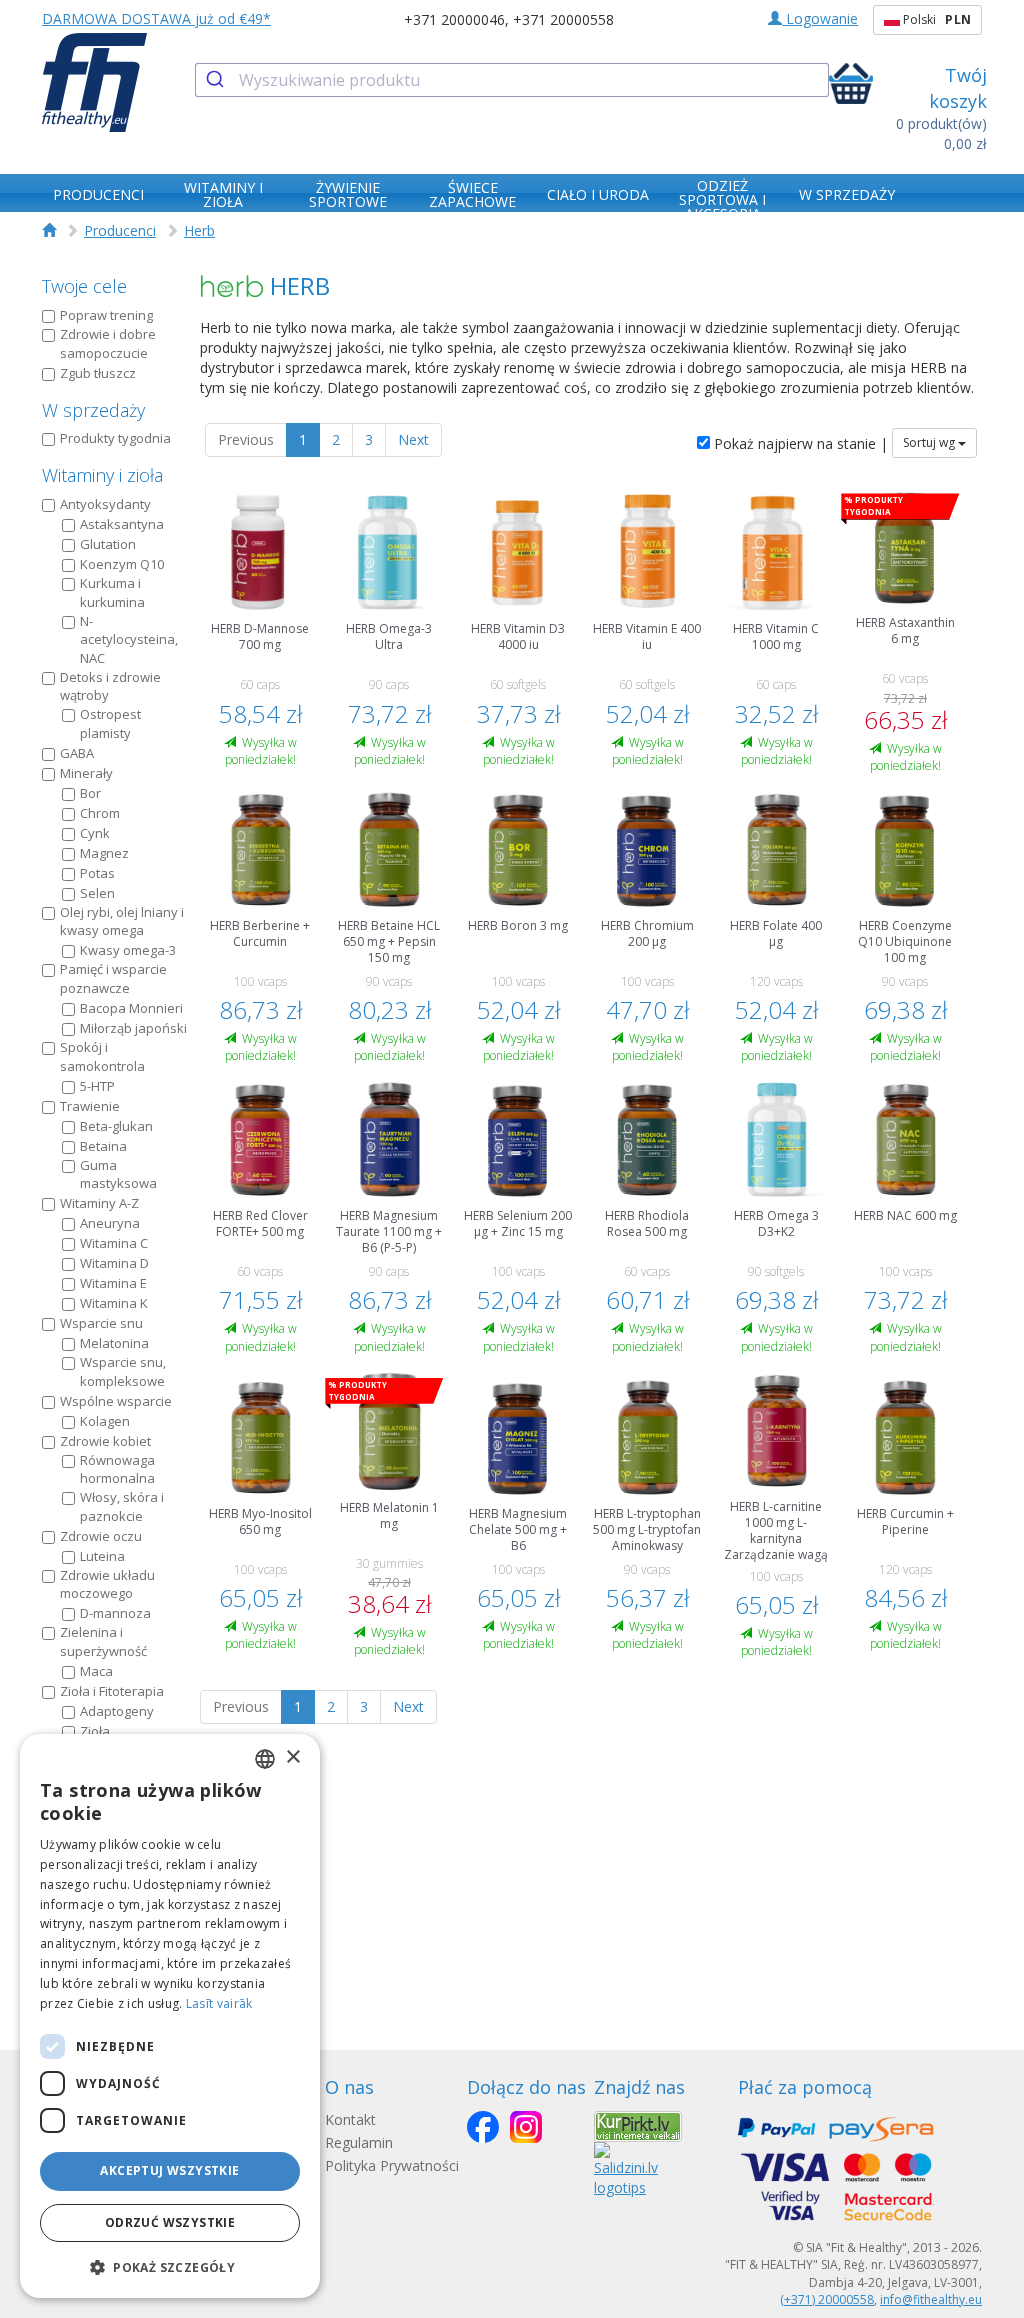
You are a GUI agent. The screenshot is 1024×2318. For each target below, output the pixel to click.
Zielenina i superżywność (103, 1641)
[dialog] (170, 2016)
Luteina (102, 1556)
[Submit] (217, 80)
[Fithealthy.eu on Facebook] (483, 2127)
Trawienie (90, 1106)
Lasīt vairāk (219, 2003)
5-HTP (97, 1086)
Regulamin (359, 2142)
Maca (96, 1671)
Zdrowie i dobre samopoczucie (108, 343)
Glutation (108, 544)
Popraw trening (106, 315)
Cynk (95, 833)
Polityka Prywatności (392, 2165)
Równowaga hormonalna (117, 1469)
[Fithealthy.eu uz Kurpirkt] (638, 2124)
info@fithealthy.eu (931, 2299)
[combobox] (511, 80)
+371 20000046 (454, 19)
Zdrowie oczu (101, 1536)
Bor (90, 793)
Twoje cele (84, 286)
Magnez (104, 853)
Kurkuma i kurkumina (112, 592)
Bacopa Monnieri (131, 1008)
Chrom (100, 813)
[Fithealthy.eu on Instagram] (526, 2127)
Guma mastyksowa (118, 1174)
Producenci (120, 230)
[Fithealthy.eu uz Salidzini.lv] (626, 2167)
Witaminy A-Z (99, 1203)
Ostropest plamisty (110, 723)
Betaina (103, 1146)
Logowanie (820, 18)
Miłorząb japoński (133, 1028)
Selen (97, 893)
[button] (170, 2266)
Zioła (95, 1731)
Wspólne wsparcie (116, 1401)
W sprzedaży (93, 410)
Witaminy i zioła (102, 475)
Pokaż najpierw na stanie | (799, 443)
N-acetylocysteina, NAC (129, 639)
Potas (97, 873)
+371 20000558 (563, 19)
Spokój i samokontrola (102, 1056)
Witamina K (114, 1303)
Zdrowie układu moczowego (107, 1584)
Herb (199, 230)
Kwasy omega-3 (128, 950)
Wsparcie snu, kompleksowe (123, 1371)
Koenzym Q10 (122, 564)
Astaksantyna (122, 524)
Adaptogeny (117, 1711)
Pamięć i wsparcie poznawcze (113, 978)
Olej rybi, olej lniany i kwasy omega (122, 921)
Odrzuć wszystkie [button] (170, 2222)
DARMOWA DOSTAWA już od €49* (156, 18)
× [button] (292, 1757)
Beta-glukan (116, 1126)
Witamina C (114, 1243)
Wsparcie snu (101, 1323)
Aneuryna (110, 1223)
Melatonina (114, 1343)
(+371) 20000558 (827, 2299)
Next (413, 439)
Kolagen (105, 1421)
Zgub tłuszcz (98, 373)
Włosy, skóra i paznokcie (122, 1506)
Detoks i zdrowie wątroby (110, 686)
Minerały (86, 773)
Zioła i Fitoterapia (112, 1691)
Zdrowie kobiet (105, 1441)
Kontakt (350, 2119)
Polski (935, 19)
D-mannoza (115, 1613)
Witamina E (113, 1283)
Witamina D (114, 1263)
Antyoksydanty (105, 504)
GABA (77, 753)
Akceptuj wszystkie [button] (169, 2170)
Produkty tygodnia (115, 438)
